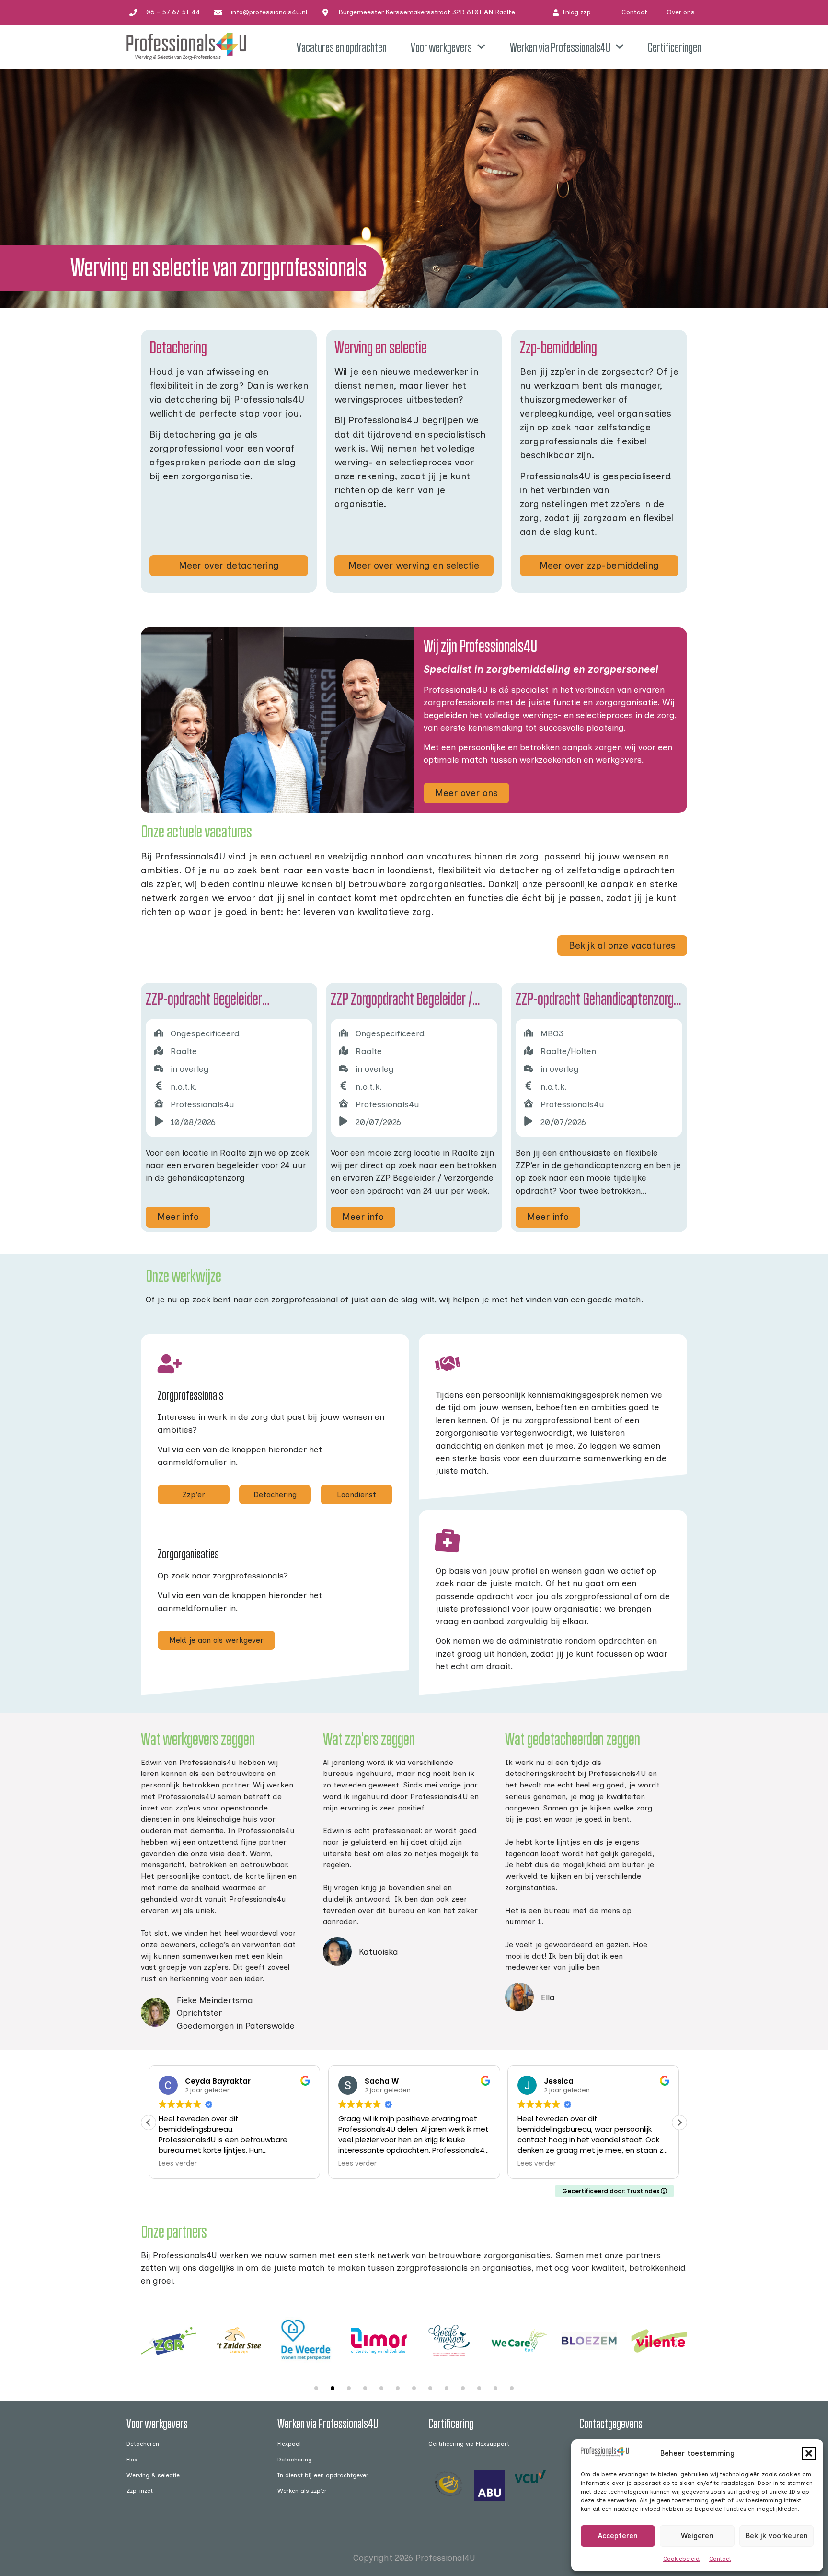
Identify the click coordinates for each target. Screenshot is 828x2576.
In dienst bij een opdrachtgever (323, 2475)
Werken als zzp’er (302, 2490)
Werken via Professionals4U (560, 47)
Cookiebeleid (681, 2559)
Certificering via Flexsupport (469, 2443)
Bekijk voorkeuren (776, 2536)
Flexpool (289, 2443)
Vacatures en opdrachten (342, 47)
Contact (720, 2559)
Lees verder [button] (151, 2164)
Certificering (451, 2423)
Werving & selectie (153, 2475)
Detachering (295, 2459)
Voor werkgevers (441, 47)
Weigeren (697, 2536)
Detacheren (143, 2443)
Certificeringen (675, 47)
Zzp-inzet (140, 2490)
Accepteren (618, 2536)
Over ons (681, 12)
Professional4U (445, 2558)
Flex (132, 2459)
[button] (809, 2453)
